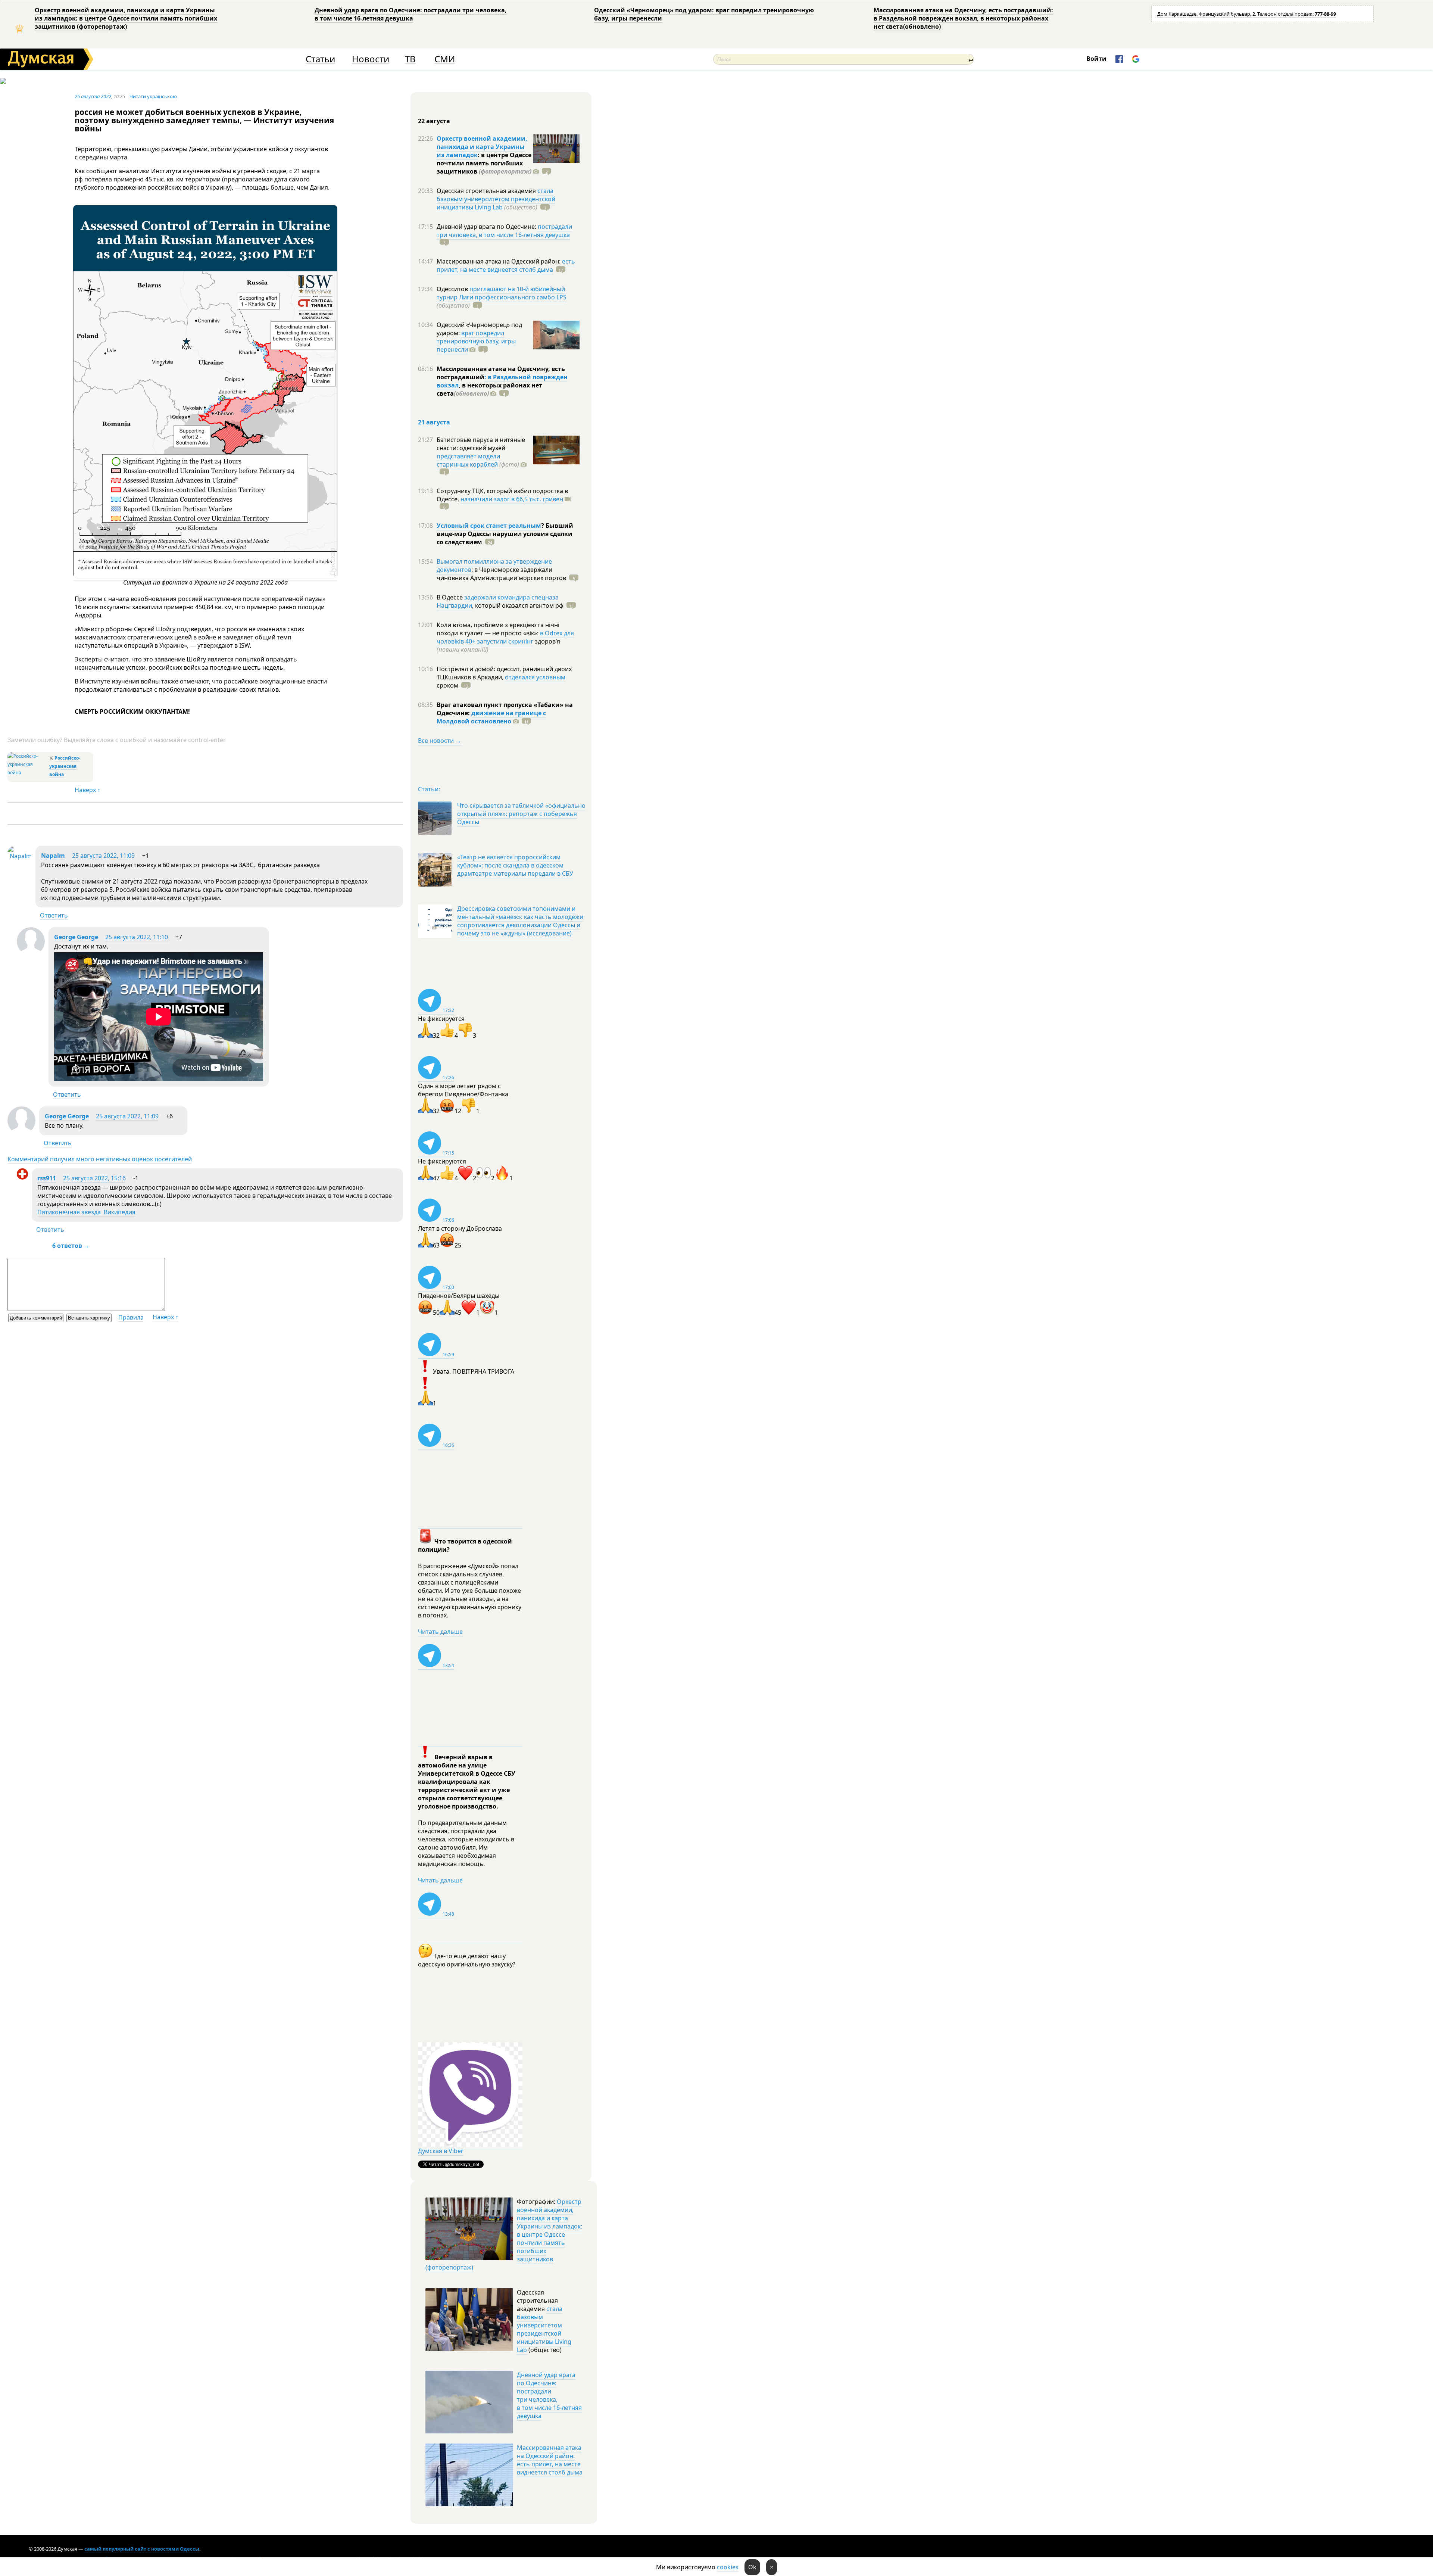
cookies (728, 2567)
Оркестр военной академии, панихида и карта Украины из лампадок (482, 147)
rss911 (47, 1178)
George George (76, 937)
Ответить (54, 915)
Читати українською (153, 96)
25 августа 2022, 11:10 (137, 937)
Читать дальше (440, 1632)
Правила (131, 1317)
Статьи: (429, 789)
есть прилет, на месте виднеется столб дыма (506, 265)
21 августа (434, 422)
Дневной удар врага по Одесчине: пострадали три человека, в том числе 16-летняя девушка (411, 14)
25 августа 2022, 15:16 (94, 1178)
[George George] (31, 953)
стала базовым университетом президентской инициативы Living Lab (496, 199)
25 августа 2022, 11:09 (103, 856)
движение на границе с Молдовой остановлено (491, 717)
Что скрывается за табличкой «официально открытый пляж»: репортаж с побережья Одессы (521, 814)
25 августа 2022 (93, 96)
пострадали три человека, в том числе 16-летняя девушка (504, 231)
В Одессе (450, 597)
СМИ (445, 59)
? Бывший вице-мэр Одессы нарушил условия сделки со (505, 534)
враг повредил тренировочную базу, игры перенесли (476, 341)
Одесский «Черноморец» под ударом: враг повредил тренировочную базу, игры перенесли (704, 14)
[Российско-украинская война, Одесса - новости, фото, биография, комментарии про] (27, 773)
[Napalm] (20, 856)
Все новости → (440, 741)
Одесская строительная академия (487, 191)
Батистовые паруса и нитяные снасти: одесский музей (481, 444)
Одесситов (453, 289)
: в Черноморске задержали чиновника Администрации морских (501, 574)
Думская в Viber (441, 2151)
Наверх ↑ (88, 790)
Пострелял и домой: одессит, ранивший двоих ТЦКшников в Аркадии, (504, 673)
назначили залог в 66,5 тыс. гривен (512, 499)
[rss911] (22, 1177)
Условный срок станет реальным (489, 526)
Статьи (320, 59)
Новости (371, 59)
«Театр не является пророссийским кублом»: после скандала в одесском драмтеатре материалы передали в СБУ (515, 865)
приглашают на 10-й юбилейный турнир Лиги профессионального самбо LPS (502, 293)
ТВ (410, 59)
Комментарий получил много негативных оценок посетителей (100, 1159)
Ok (752, 2567)
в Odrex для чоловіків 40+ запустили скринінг (505, 637)
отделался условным (535, 677)
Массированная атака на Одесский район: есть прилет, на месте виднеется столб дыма (550, 2460)
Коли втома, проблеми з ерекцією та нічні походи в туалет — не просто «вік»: (498, 629)
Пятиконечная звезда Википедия (86, 1212)
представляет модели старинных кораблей (468, 460)
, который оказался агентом (518, 605)
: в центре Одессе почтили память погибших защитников (484, 163)
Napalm (53, 856)
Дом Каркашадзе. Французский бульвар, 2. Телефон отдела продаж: (1247, 14)
